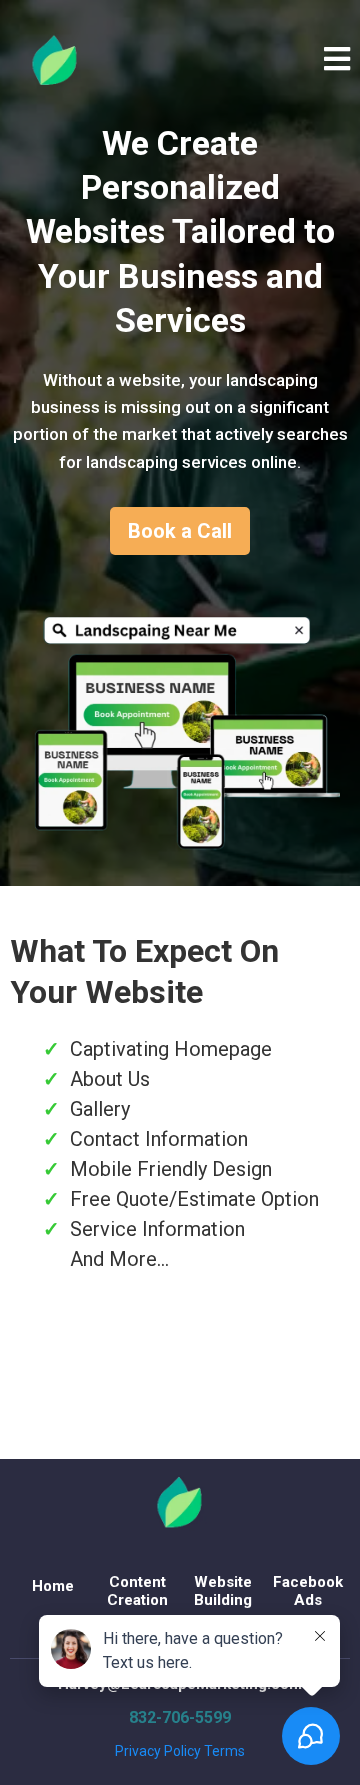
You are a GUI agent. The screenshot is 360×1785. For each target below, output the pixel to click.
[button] (337, 62)
